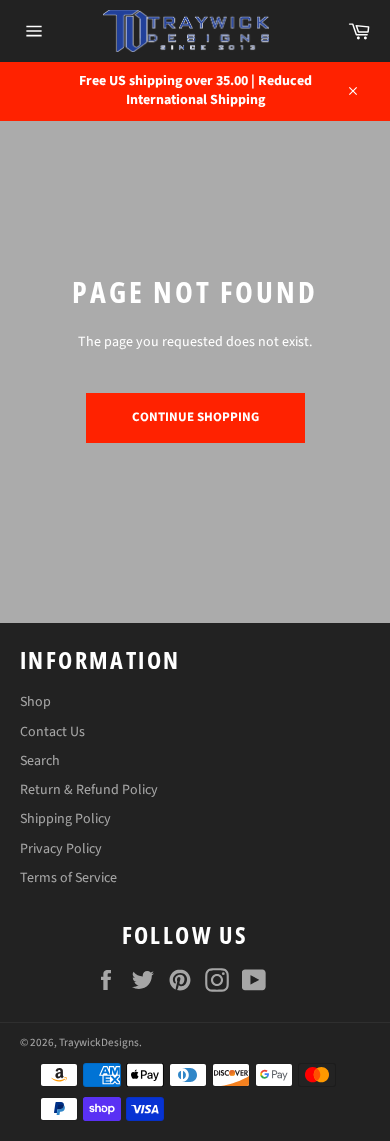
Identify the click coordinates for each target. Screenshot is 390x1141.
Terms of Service (68, 878)
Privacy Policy (61, 849)
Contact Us (52, 732)
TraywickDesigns (99, 1042)
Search (40, 761)
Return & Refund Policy (89, 790)
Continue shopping (195, 417)
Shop (35, 702)
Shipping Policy (65, 819)
